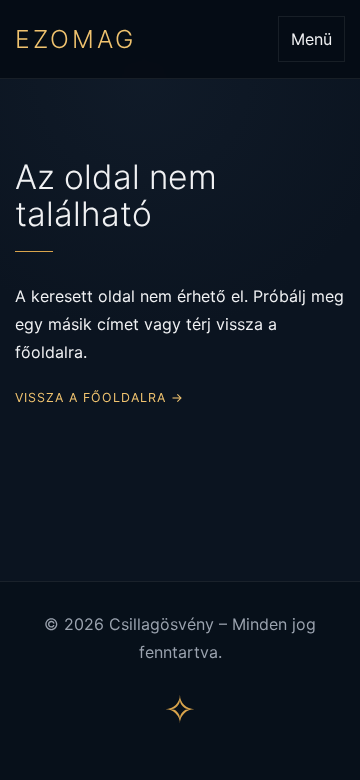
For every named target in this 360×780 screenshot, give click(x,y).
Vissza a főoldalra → (99, 397)
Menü (311, 39)
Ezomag (75, 39)
